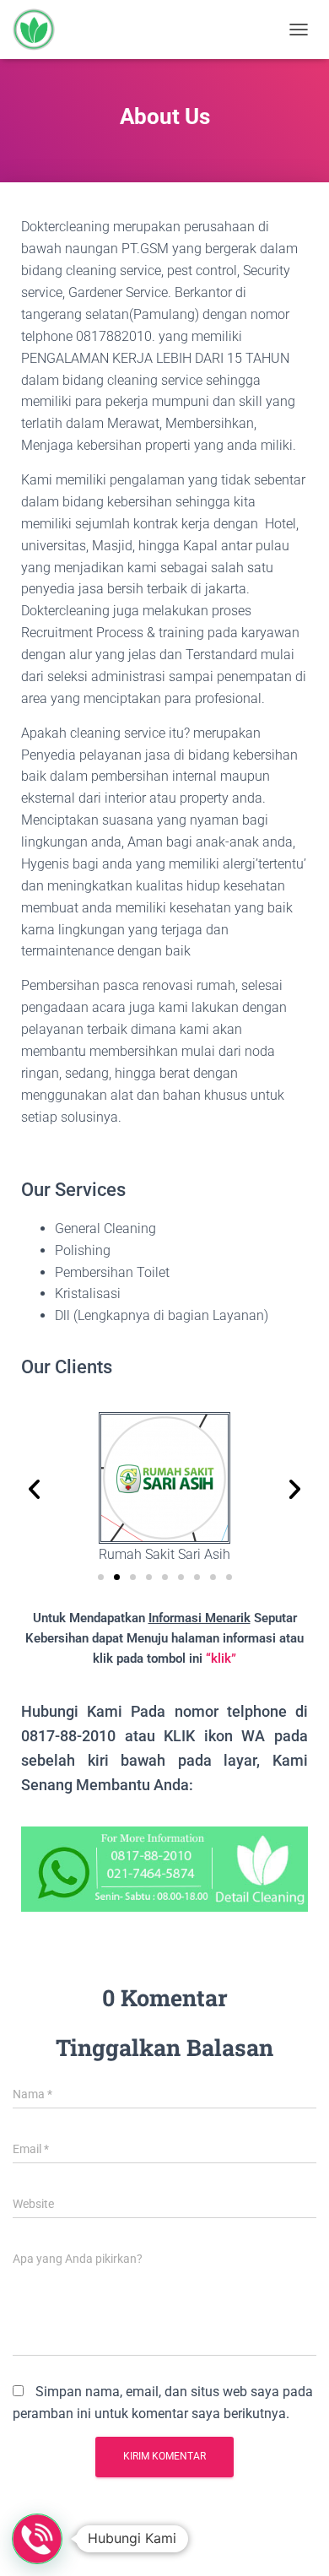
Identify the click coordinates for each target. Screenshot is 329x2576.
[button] (34, 1488)
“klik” (221, 1659)
